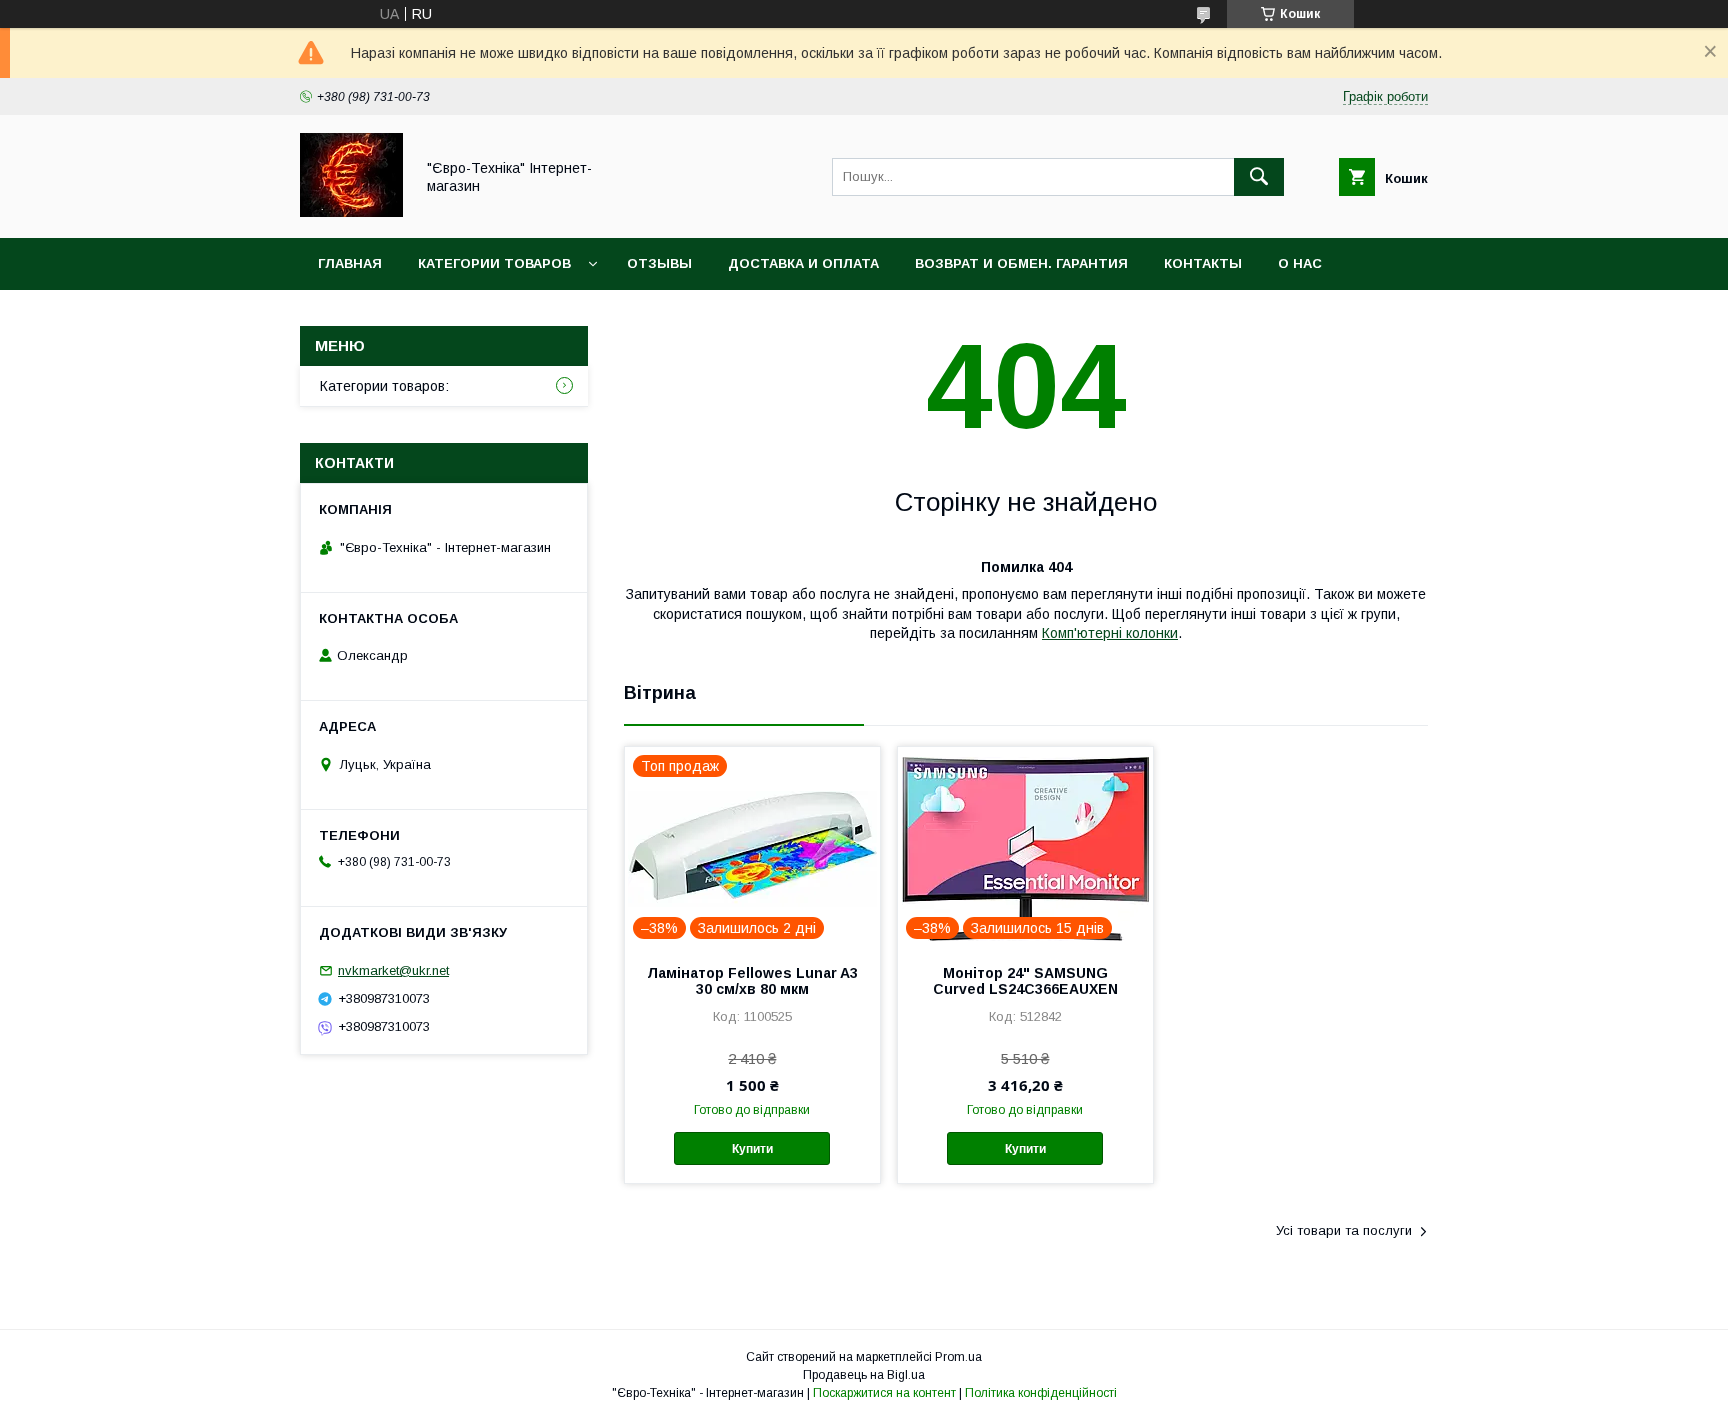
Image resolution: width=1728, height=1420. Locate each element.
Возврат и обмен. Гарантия (1021, 263)
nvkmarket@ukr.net (393, 970)
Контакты (1203, 263)
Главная (350, 263)
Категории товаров (494, 263)
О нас (1300, 263)
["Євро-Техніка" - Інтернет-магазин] (351, 212)
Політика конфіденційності (1041, 1393)
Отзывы (659, 263)
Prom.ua (958, 1357)
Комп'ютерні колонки (1110, 633)
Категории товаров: (384, 386)
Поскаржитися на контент (884, 1393)
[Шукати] (1259, 177)
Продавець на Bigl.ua (864, 1375)
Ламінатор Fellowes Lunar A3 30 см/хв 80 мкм (752, 981)
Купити (752, 1149)
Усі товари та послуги (1344, 1230)
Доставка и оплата (803, 263)
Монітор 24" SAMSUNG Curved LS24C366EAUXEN (1025, 981)
